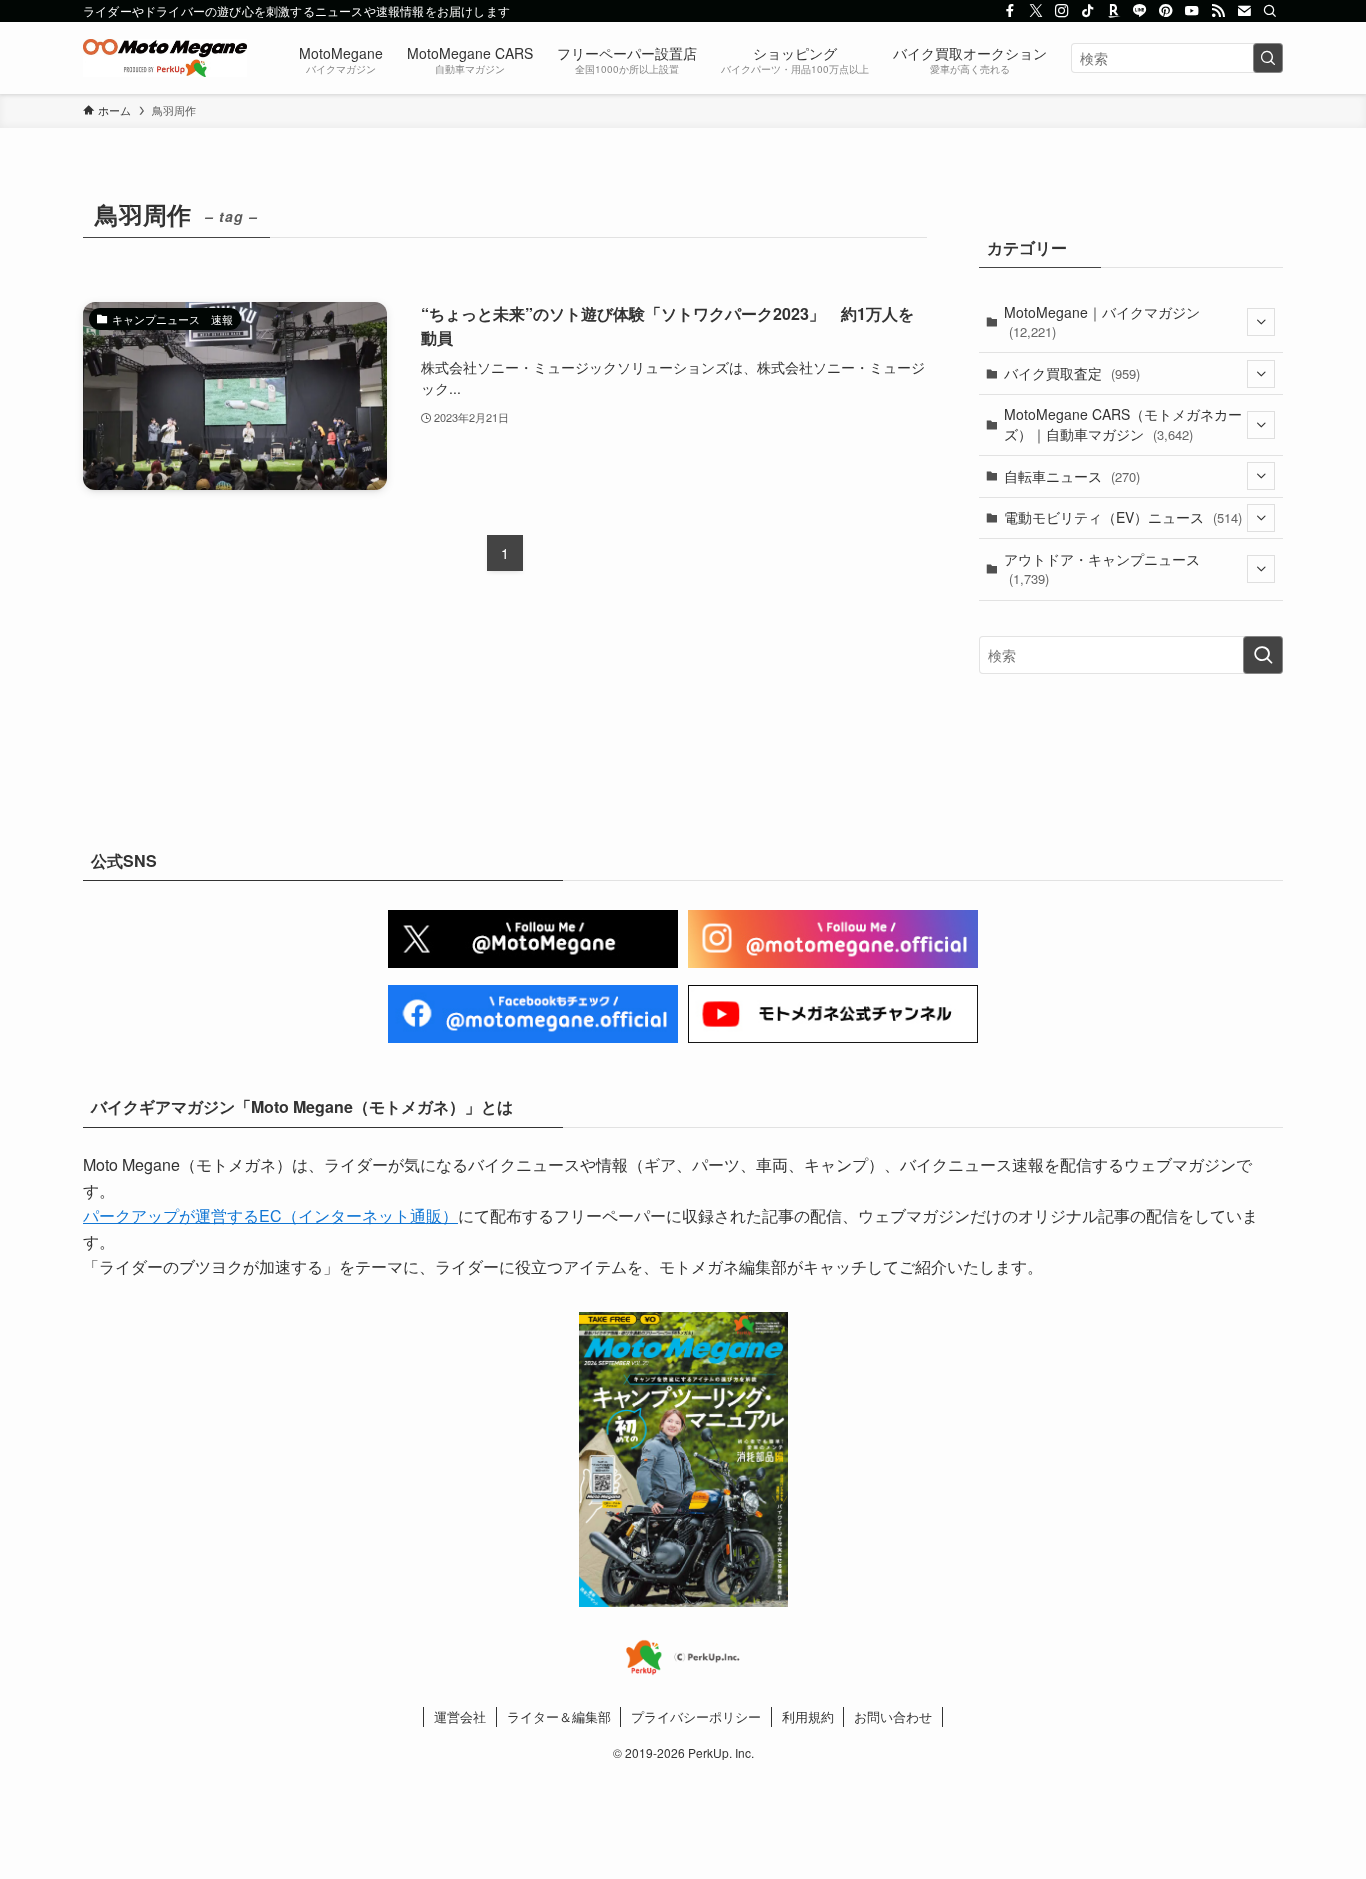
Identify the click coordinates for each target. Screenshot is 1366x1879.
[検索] (1270, 11)
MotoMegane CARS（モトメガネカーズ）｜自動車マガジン (1123, 424)
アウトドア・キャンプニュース (1102, 569)
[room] (1114, 11)
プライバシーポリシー (696, 1716)
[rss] (1218, 11)
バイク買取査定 (1072, 373)
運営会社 (460, 1716)
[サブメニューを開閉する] (1261, 322)
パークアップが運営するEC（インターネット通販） (270, 1215)
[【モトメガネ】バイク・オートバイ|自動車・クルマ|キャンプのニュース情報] (165, 58)
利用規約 (808, 1716)
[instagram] (1062, 11)
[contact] (1244, 11)
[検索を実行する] (1268, 58)
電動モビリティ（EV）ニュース (1123, 517)
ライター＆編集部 (559, 1716)
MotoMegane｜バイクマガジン (1102, 322)
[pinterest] (1166, 11)
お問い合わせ (893, 1716)
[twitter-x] (1036, 11)
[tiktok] (1088, 11)
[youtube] (1192, 11)
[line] (1140, 11)
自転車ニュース (1072, 476)
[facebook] (1010, 11)
